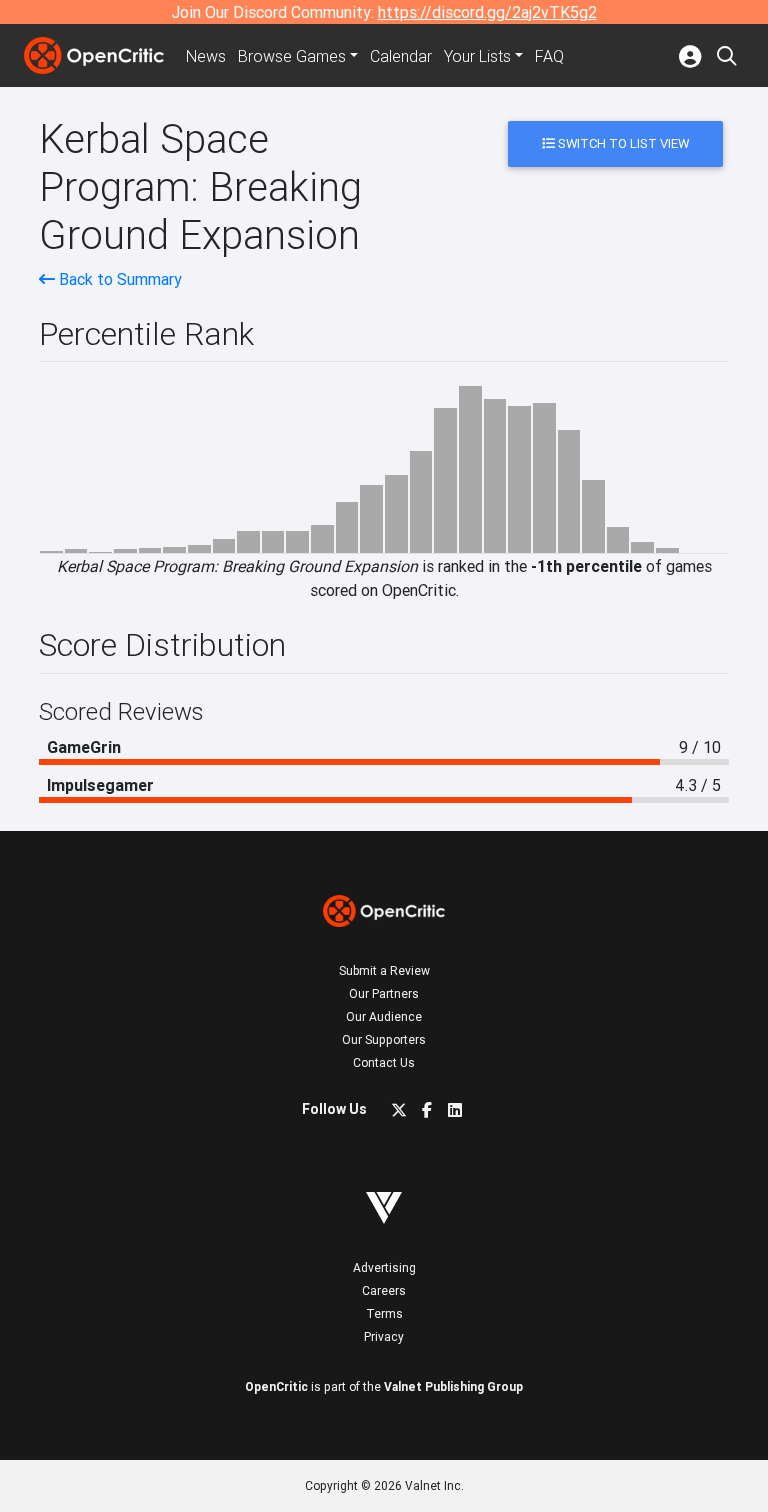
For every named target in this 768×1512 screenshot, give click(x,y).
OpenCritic (276, 1386)
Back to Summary (118, 279)
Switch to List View (622, 143)
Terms (384, 1313)
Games (292, 56)
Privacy (384, 1336)
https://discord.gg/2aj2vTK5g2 (487, 12)
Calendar (401, 56)
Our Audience (384, 1016)
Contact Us (384, 1062)
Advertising (384, 1267)
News (206, 56)
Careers (384, 1290)
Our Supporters (384, 1039)
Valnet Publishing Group (453, 1386)
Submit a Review (384, 970)
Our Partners (384, 993)
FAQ (549, 56)
